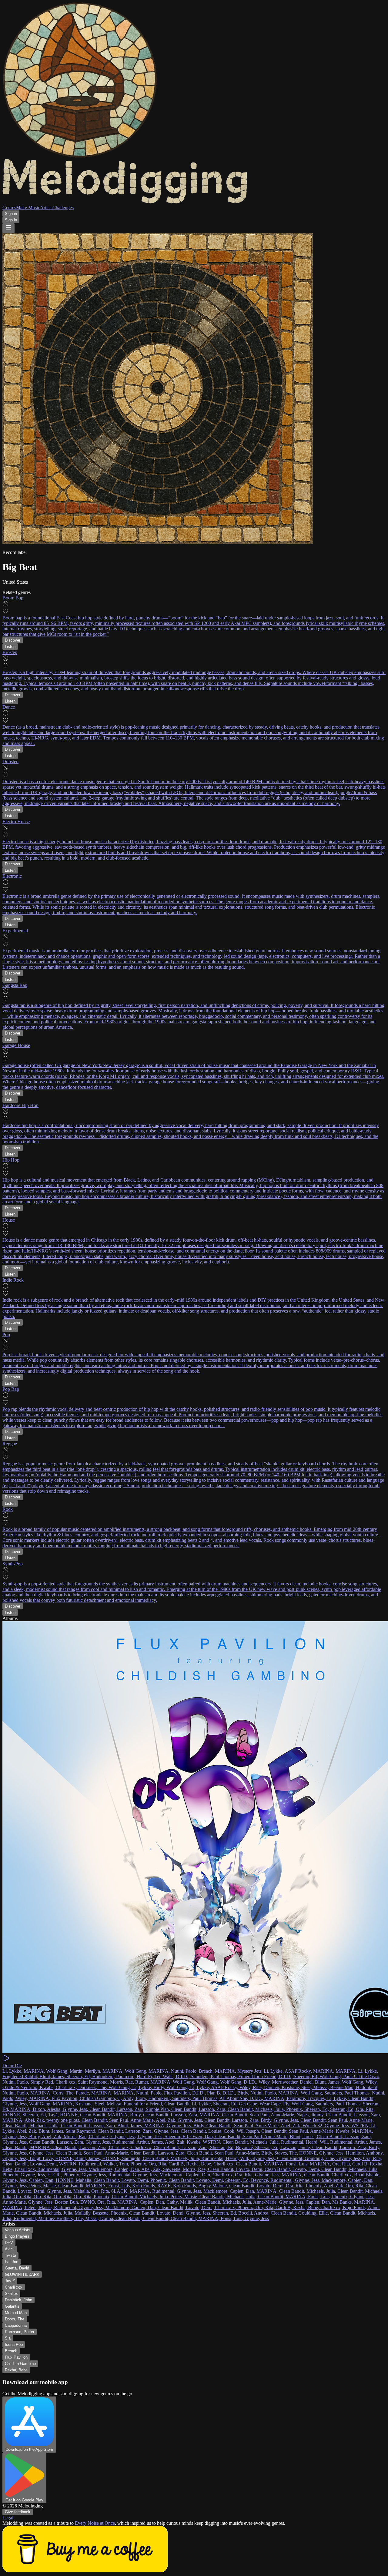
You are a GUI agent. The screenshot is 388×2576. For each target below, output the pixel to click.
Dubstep (10, 761)
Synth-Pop (13, 1564)
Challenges (63, 208)
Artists (46, 208)
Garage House (16, 1045)
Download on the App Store (29, 2449)
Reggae (10, 1444)
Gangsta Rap (15, 985)
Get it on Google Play (24, 2500)
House (9, 1220)
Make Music (28, 208)
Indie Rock (13, 1280)
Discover (13, 640)
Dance (9, 707)
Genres (9, 208)
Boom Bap (13, 598)
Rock (8, 1509)
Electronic (12, 876)
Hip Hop (11, 1160)
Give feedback (18, 2512)
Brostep (10, 652)
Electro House (16, 822)
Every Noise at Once (95, 2523)
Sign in (11, 214)
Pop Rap (11, 1389)
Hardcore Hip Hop (20, 1105)
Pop (6, 1335)
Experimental (15, 931)
